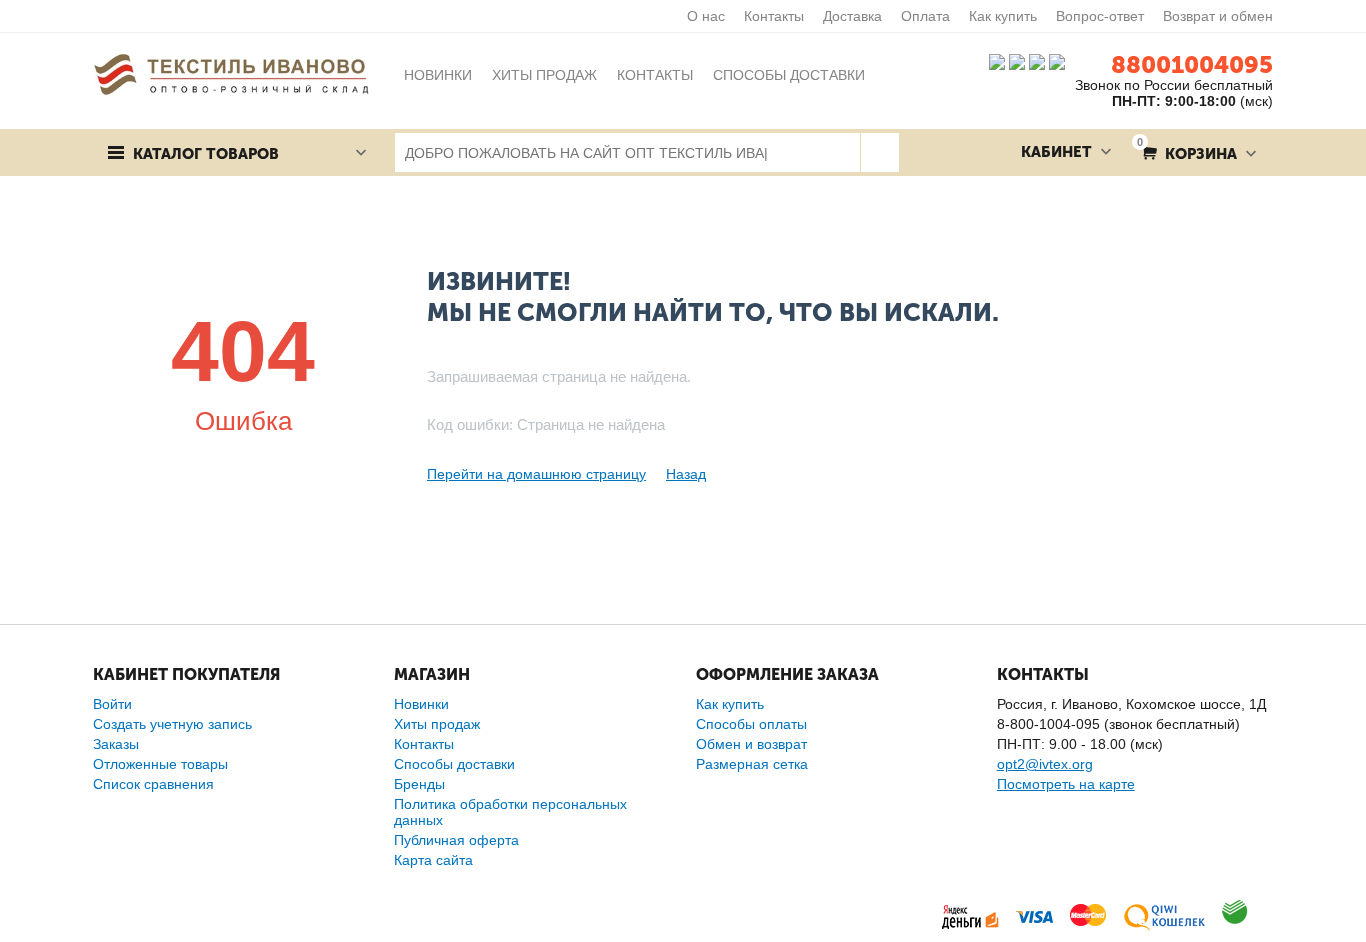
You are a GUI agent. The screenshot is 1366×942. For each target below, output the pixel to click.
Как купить (1003, 16)
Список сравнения (153, 784)
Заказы (116, 744)
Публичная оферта (456, 840)
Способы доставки (454, 764)
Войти (112, 704)
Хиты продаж (437, 724)
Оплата (925, 16)
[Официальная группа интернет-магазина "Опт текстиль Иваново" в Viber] (1035, 61)
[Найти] (879, 152)
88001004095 (1192, 64)
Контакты (774, 16)
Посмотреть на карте (1066, 784)
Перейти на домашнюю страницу (536, 474)
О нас (706, 16)
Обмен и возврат (751, 744)
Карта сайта (433, 860)
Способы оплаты (751, 724)
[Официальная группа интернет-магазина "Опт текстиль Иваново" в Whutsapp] (1062, 61)
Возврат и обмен (1218, 16)
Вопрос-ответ (1100, 16)
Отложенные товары (160, 764)
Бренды (419, 784)
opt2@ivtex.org (1045, 764)
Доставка (852, 16)
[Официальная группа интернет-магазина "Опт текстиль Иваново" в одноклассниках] (1017, 61)
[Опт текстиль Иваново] (231, 73)
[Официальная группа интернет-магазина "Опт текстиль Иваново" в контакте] (997, 61)
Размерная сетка (752, 764)
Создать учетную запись (172, 724)
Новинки (421, 704)
